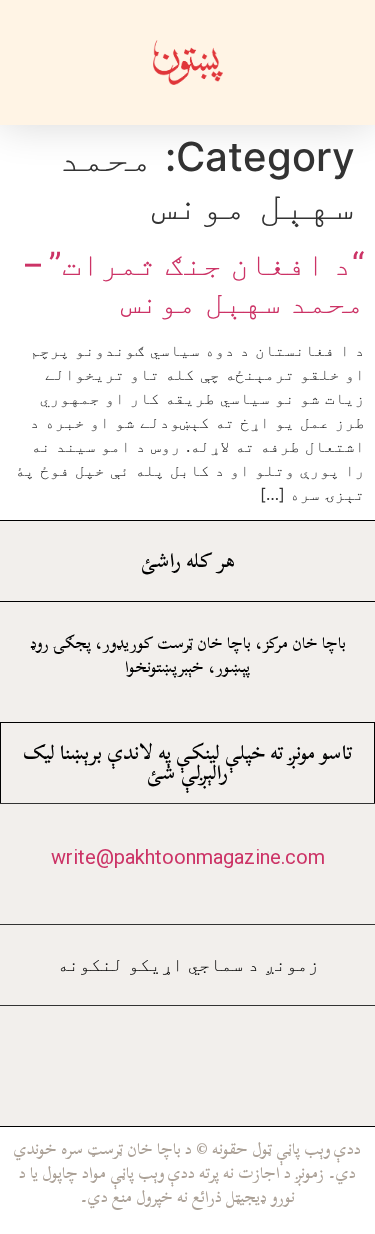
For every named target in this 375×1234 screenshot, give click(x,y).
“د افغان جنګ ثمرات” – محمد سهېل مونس (195, 282)
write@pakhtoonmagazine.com (188, 857)
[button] (312, 62)
